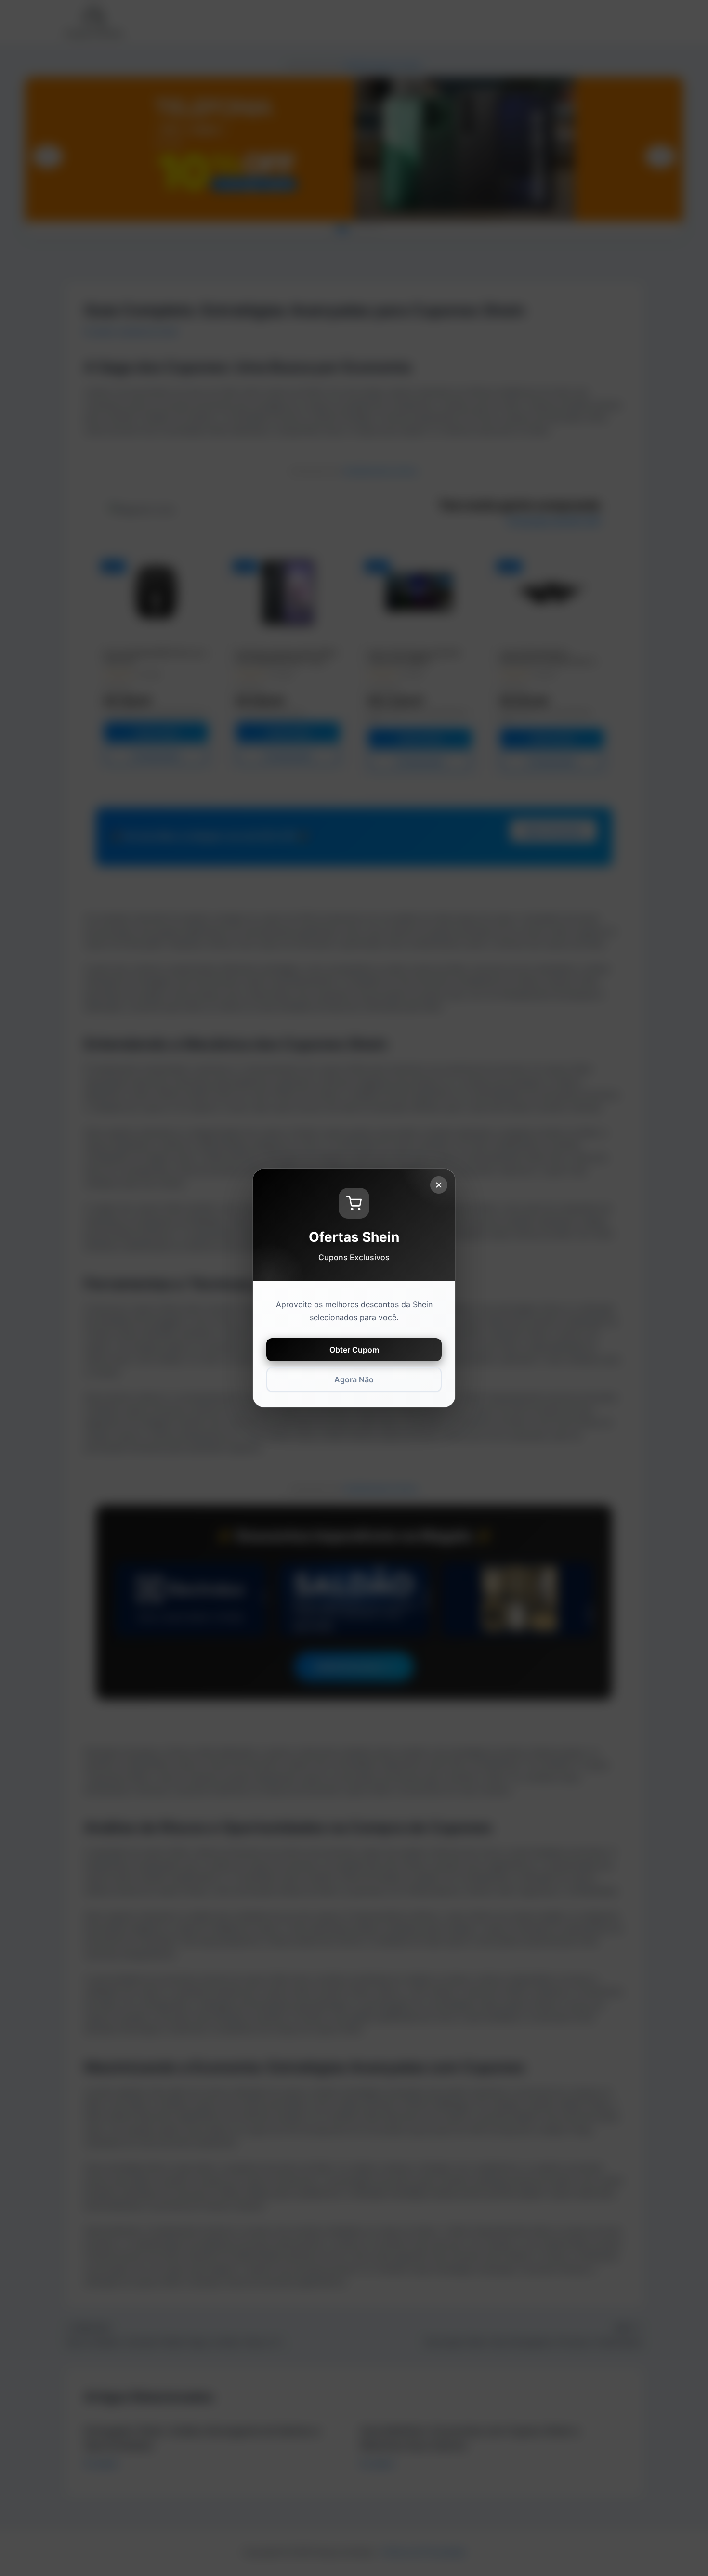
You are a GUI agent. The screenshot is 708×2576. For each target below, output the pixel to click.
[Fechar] (439, 1185)
